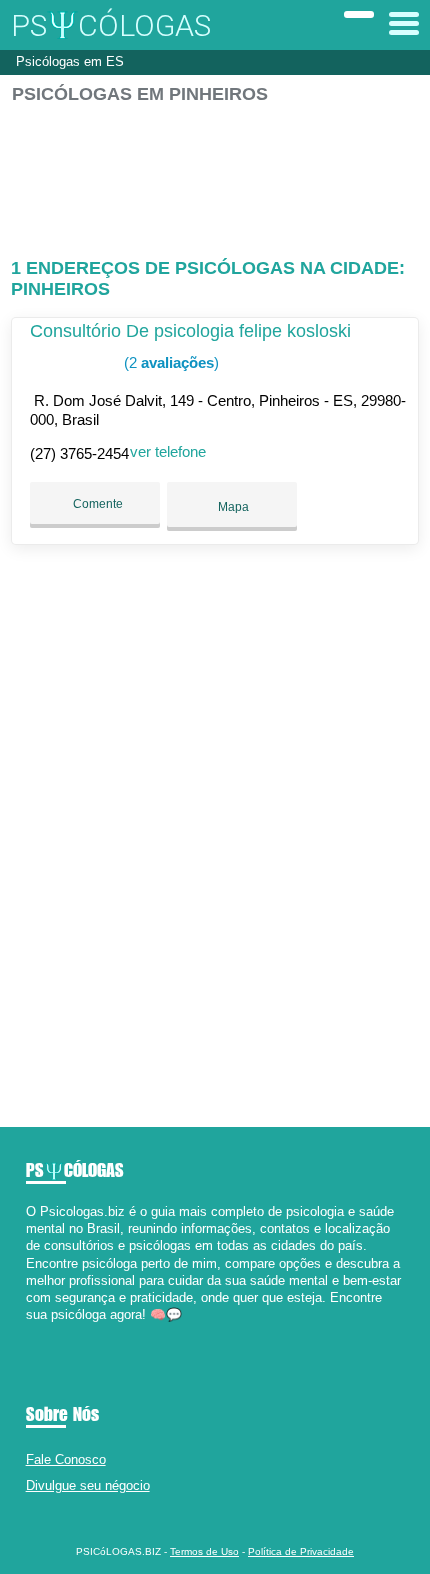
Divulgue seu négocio (88, 1485)
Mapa (232, 507)
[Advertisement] (215, 172)
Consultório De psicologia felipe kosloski (190, 331)
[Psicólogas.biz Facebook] (30, 1332)
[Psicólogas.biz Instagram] (48, 1332)
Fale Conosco (66, 1459)
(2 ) (169, 362)
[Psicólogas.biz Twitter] (39, 1332)
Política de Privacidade (301, 1551)
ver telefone (168, 451)
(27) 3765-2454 (79, 453)
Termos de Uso (204, 1551)
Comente (96, 504)
